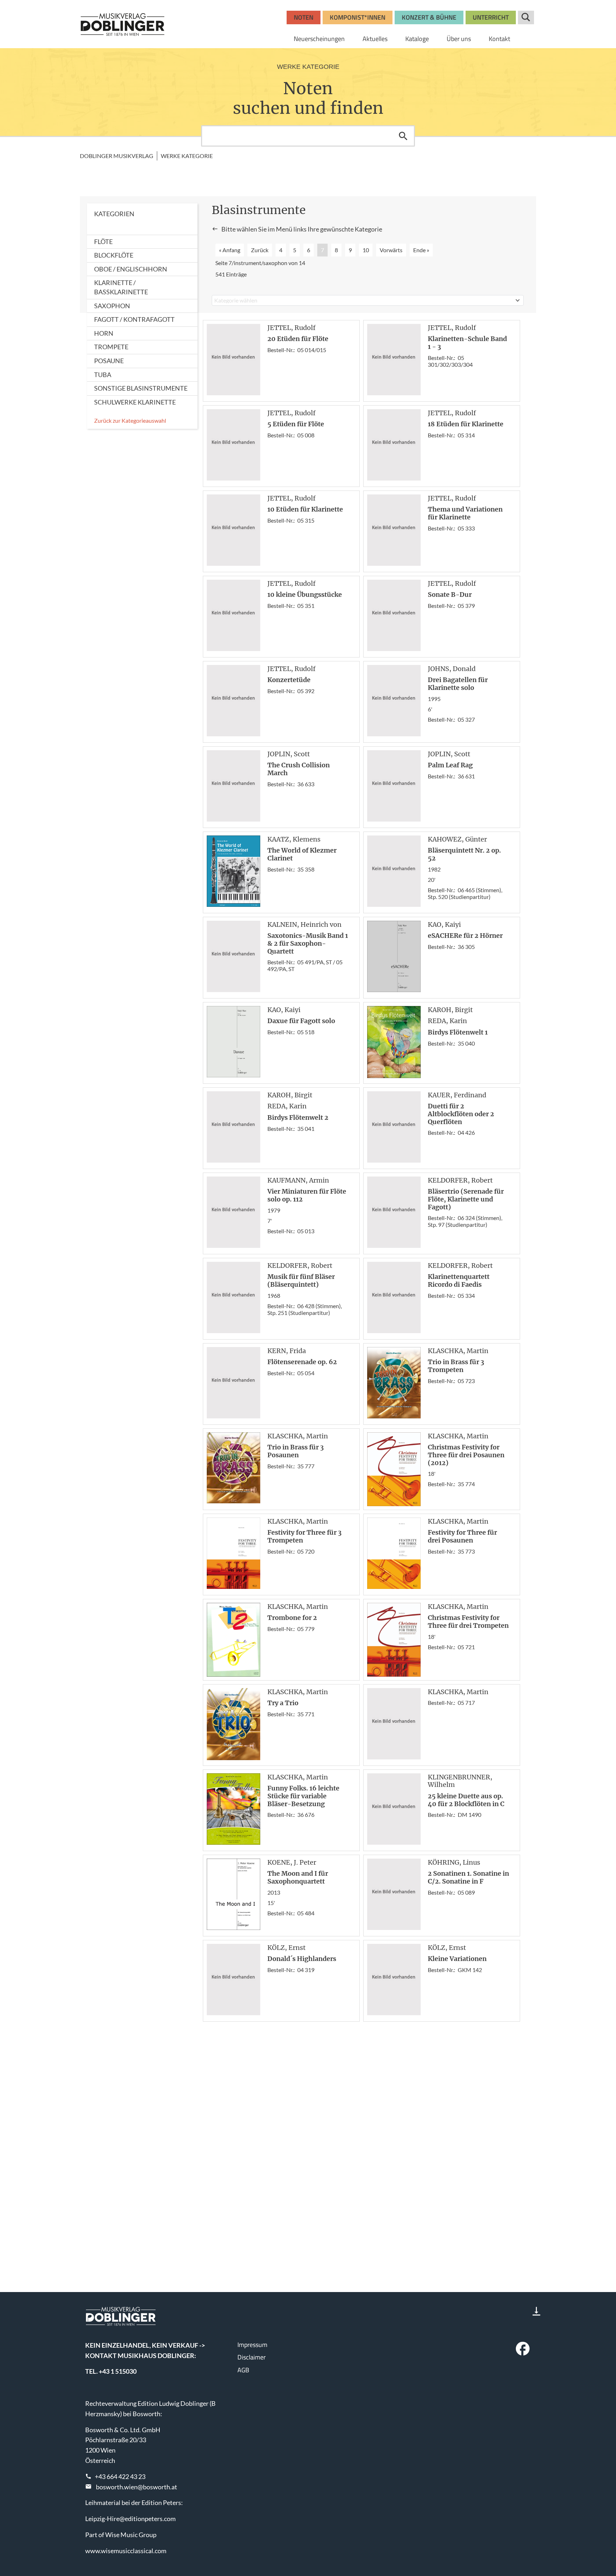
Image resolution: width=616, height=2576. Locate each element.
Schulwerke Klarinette (135, 402)
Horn (104, 333)
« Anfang (230, 250)
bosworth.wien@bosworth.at (137, 2487)
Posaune (109, 361)
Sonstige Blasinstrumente (141, 388)
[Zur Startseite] (123, 24)
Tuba (103, 375)
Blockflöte (114, 255)
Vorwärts (391, 250)
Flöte (103, 242)
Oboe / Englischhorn (131, 269)
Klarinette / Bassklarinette (121, 287)
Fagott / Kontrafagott (134, 319)
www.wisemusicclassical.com (126, 2551)
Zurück (260, 250)
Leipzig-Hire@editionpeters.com (130, 2519)
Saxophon (112, 306)
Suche (526, 17)
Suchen (403, 136)
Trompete (111, 347)
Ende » (421, 250)
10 (366, 250)
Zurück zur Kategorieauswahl (130, 420)
